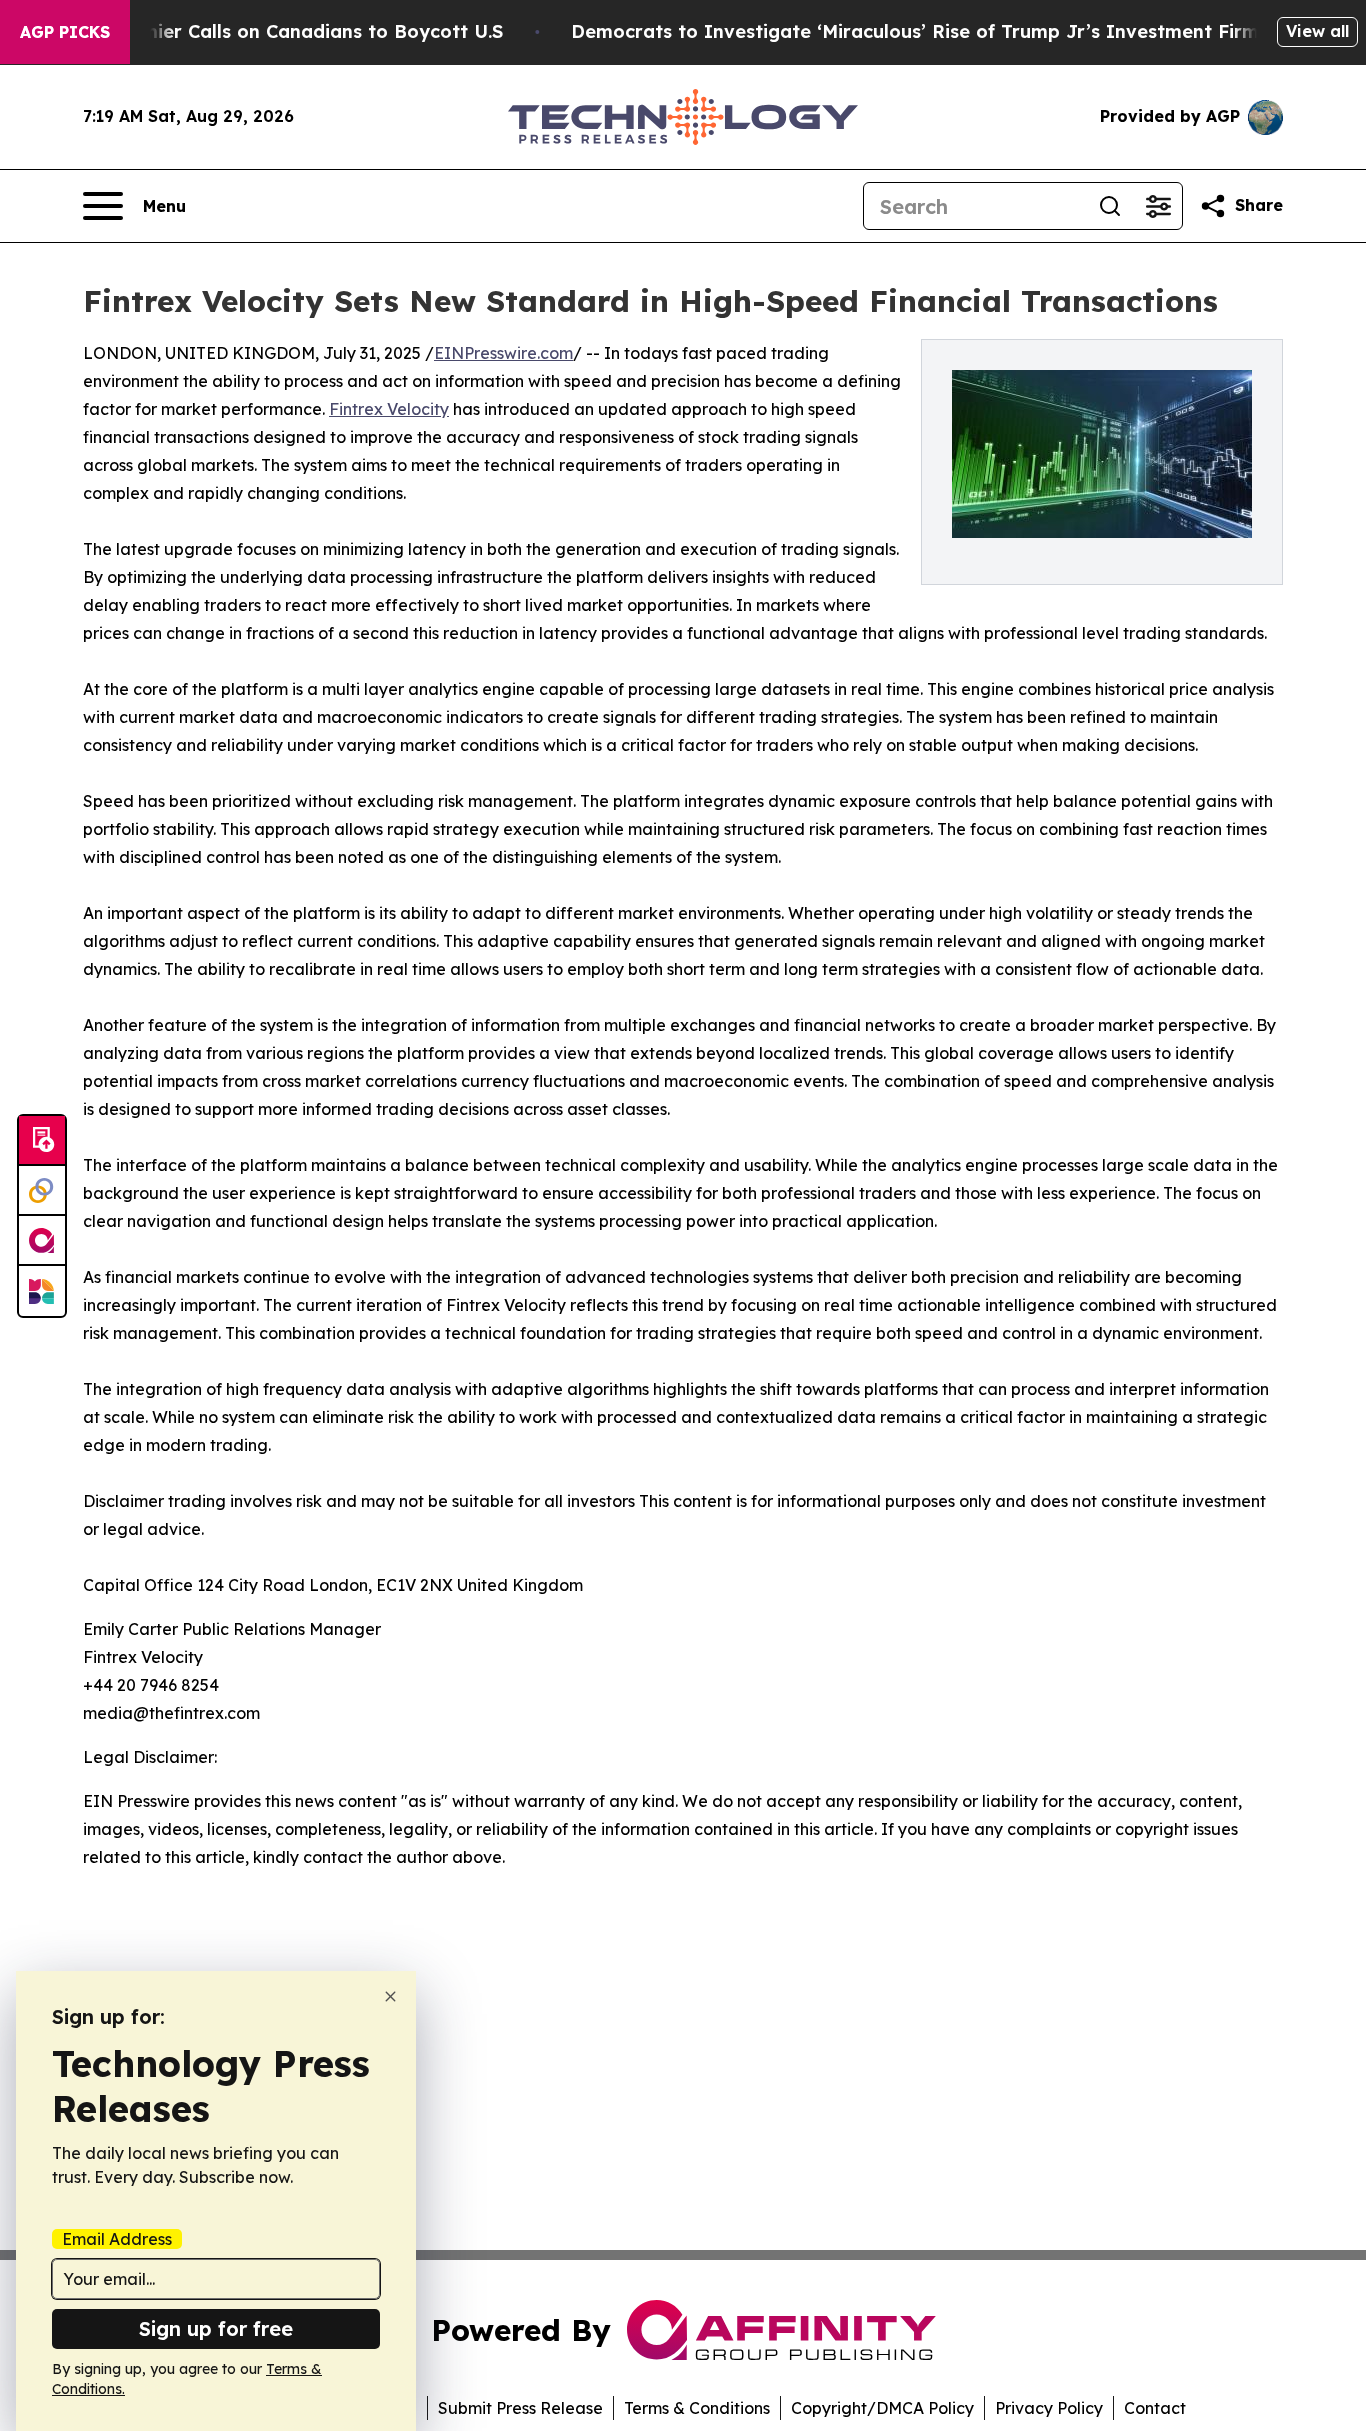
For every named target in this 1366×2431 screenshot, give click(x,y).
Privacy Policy (1049, 2408)
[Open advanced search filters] (1158, 206)
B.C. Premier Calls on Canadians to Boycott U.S (287, 31)
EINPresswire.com (503, 353)
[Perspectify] (42, 1191)
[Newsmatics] (42, 1291)
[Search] (1110, 206)
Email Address (117, 2239)
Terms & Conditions (697, 2408)
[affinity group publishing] (42, 1241)
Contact (1155, 2408)
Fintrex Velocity (389, 409)
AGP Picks (65, 32)
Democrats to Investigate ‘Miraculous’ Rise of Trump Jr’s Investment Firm (915, 31)
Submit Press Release (520, 2408)
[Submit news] (42, 1141)
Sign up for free (216, 2328)
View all (1317, 31)
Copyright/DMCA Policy (882, 2408)
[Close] (390, 1996)
